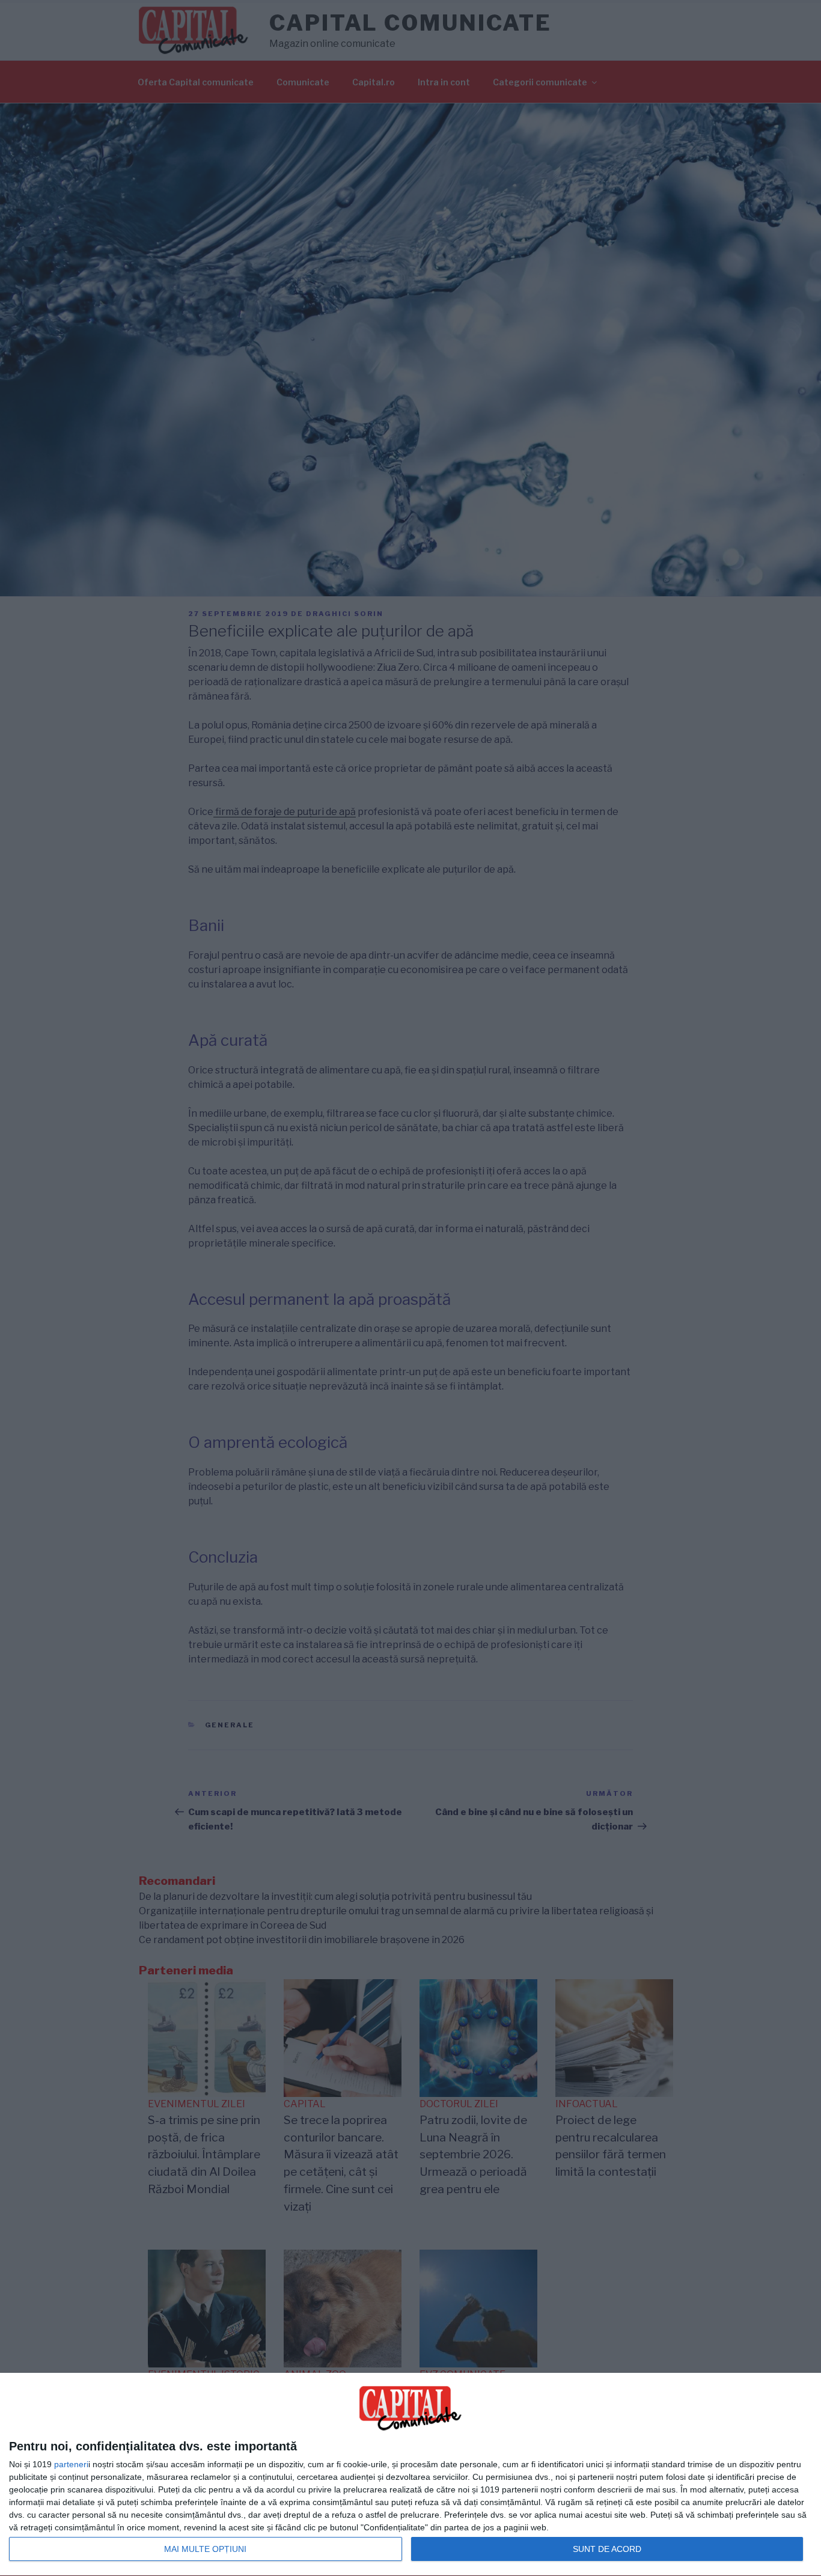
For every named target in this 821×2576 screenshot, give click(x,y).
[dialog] (410, 2475)
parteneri (71, 2464)
